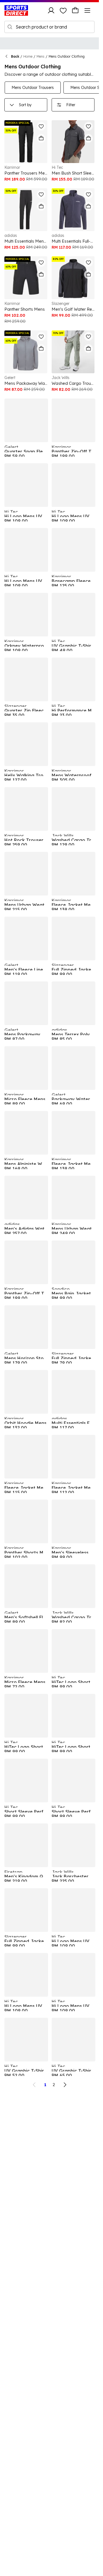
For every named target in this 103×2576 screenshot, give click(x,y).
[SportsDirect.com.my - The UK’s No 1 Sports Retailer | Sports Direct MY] (16, 10)
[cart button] (75, 10)
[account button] (51, 10)
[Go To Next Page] (65, 2085)
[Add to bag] (41, 138)
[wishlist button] (63, 10)
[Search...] (10, 27)
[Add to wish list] (41, 126)
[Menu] (87, 10)
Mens (41, 56)
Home (28, 56)
